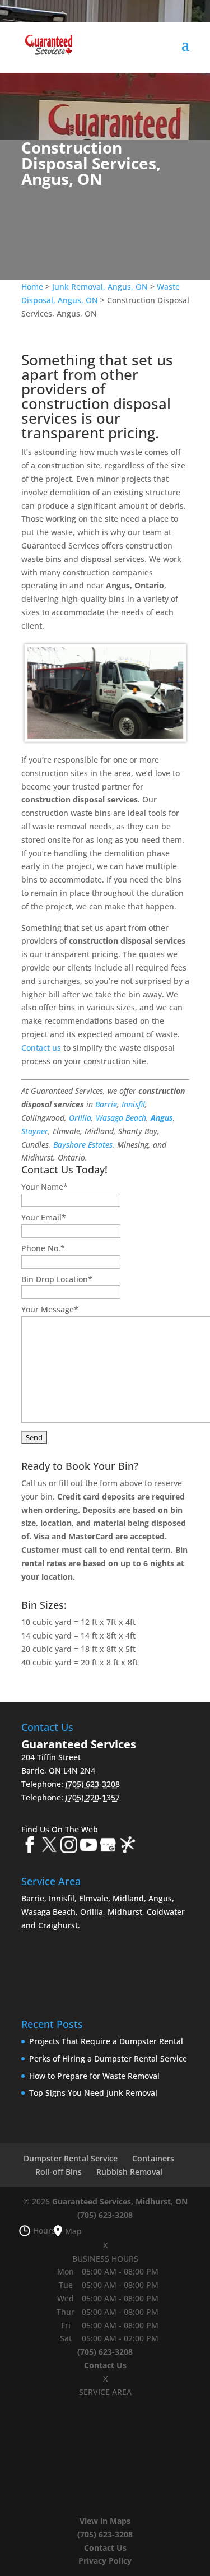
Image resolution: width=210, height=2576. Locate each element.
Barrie (106, 1104)
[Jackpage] (128, 1847)
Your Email (44, 1217)
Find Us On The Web (60, 1829)
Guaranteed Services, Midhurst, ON (120, 2201)
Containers (153, 2158)
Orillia (80, 1118)
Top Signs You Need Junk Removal (93, 2093)
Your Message (50, 1309)
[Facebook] (30, 1847)
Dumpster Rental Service (71, 2158)
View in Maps (105, 2521)
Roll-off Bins (59, 2172)
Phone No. (43, 1248)
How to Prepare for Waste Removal (94, 2076)
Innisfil (133, 1104)
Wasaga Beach (121, 1118)
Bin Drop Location (57, 1279)
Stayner (35, 1131)
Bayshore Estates (83, 1145)
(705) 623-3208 (105, 2215)
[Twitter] (49, 1847)
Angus (162, 1118)
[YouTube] (88, 1847)
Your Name (45, 1187)
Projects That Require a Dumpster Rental (106, 2041)
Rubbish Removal (129, 2172)
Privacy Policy (105, 2561)
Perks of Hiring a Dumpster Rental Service (108, 2059)
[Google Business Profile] (108, 1847)
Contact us (41, 1048)
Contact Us (105, 2365)
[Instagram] (69, 1847)
